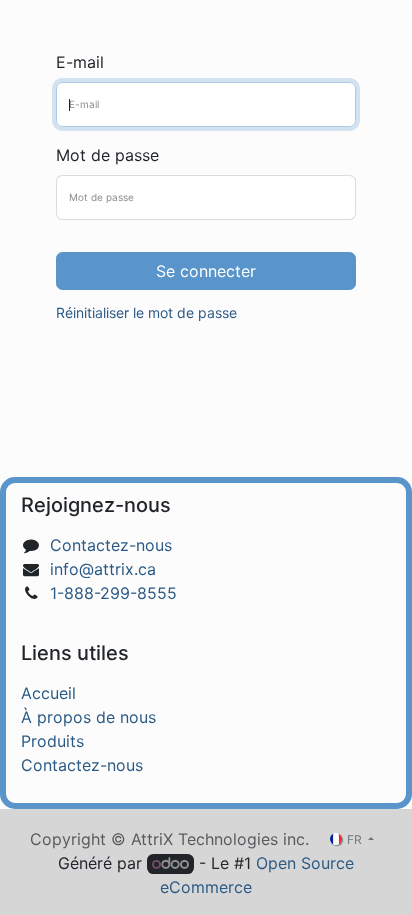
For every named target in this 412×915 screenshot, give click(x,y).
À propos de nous (88, 717)
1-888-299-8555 (113, 593)
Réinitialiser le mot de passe (146, 312)
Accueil (48, 693)
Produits (52, 741)
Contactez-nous (111, 545)
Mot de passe (107, 155)
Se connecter (206, 271)
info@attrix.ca (103, 569)
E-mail (80, 62)
